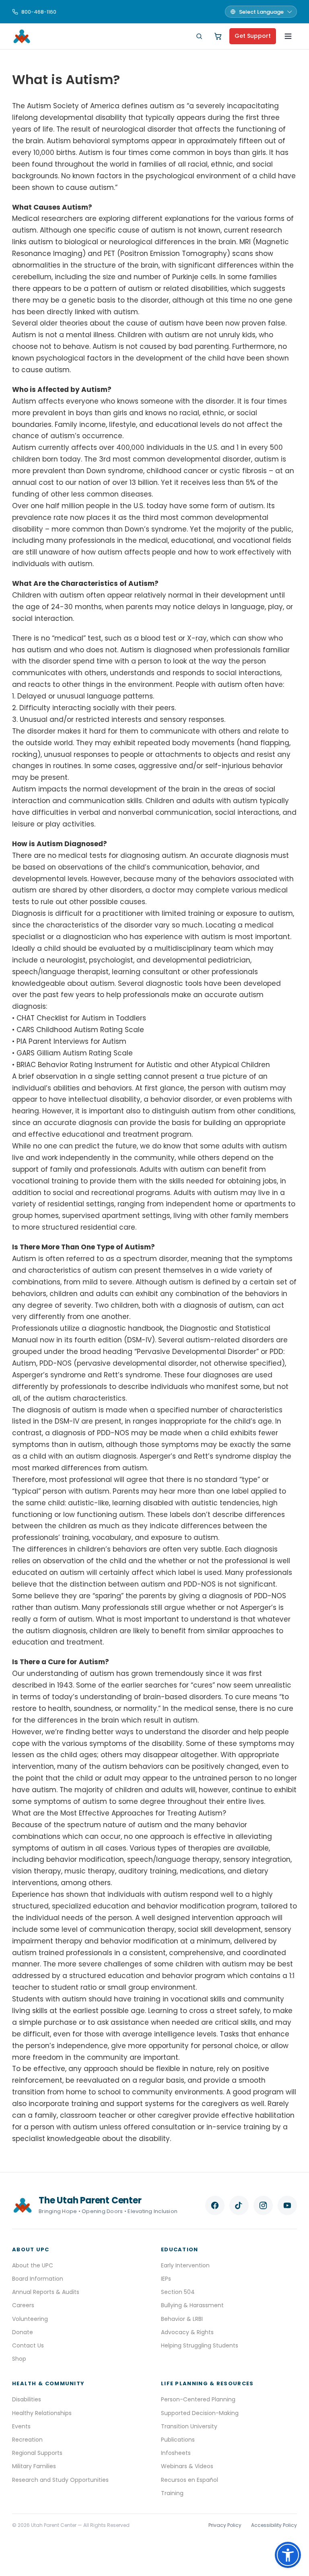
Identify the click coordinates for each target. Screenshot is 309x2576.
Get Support (253, 36)
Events (21, 2426)
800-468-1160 (39, 12)
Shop (19, 2359)
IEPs (166, 2279)
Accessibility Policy (274, 2525)
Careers (23, 2305)
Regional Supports (37, 2453)
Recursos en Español (190, 2480)
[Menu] (288, 36)
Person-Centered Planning (198, 2399)
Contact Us (28, 2345)
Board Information (38, 2279)
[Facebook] (215, 2205)
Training (172, 2493)
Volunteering (30, 2319)
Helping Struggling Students (200, 2345)
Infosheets (176, 2453)
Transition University (189, 2426)
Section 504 (178, 2292)
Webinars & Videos (187, 2466)
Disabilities (27, 2399)
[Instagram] (263, 2205)
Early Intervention (185, 2265)
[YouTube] (287, 2205)
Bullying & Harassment (192, 2305)
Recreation (27, 2440)
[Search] (199, 36)
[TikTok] (239, 2205)
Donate (23, 2332)
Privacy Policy (225, 2525)
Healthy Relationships (42, 2413)
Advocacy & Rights (187, 2332)
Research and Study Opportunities (60, 2480)
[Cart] (218, 36)
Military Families (34, 2466)
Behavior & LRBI (182, 2319)
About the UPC (33, 2265)
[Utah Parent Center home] (22, 36)
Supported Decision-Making (200, 2413)
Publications (178, 2440)
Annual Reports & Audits (46, 2292)
